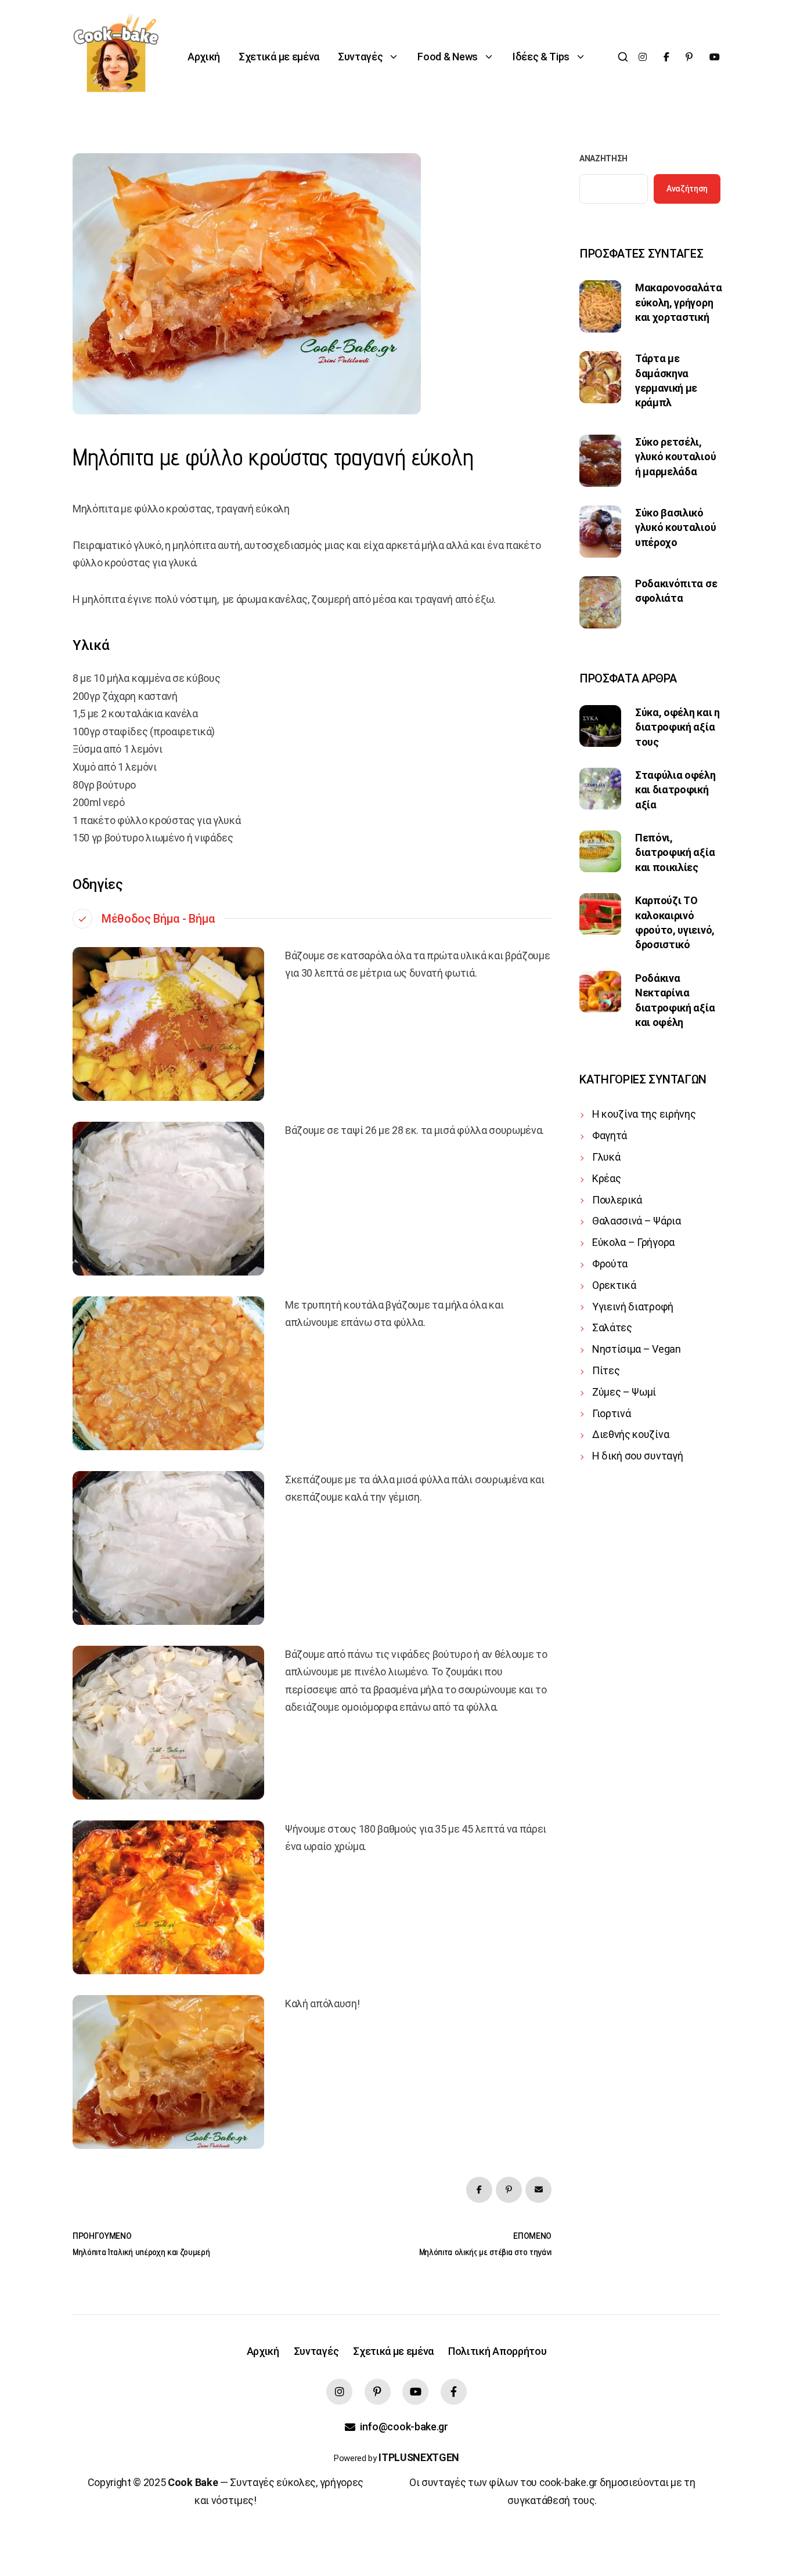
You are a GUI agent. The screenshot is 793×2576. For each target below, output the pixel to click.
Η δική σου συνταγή (637, 1456)
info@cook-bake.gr (404, 2427)
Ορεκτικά (614, 1285)
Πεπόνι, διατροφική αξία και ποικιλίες (675, 852)
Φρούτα (610, 1264)
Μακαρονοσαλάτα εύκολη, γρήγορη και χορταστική (679, 302)
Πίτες (606, 1370)
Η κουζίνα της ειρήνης (644, 1114)
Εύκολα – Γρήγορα (633, 1242)
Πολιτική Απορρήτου (497, 2351)
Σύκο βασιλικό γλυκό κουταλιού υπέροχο (675, 528)
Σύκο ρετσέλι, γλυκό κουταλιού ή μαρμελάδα (675, 457)
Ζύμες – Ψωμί (624, 1392)
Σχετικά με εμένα (279, 57)
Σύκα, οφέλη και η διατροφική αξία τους (677, 727)
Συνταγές (360, 57)
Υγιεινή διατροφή (633, 1307)
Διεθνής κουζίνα (630, 1434)
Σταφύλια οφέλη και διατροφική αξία (675, 790)
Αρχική (204, 57)
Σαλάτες (612, 1327)
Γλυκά (606, 1157)
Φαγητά (610, 1135)
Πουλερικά (617, 1200)
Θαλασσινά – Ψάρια (637, 1221)
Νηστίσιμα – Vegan (637, 1349)
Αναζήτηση (603, 158)
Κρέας (606, 1178)
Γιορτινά (611, 1413)
